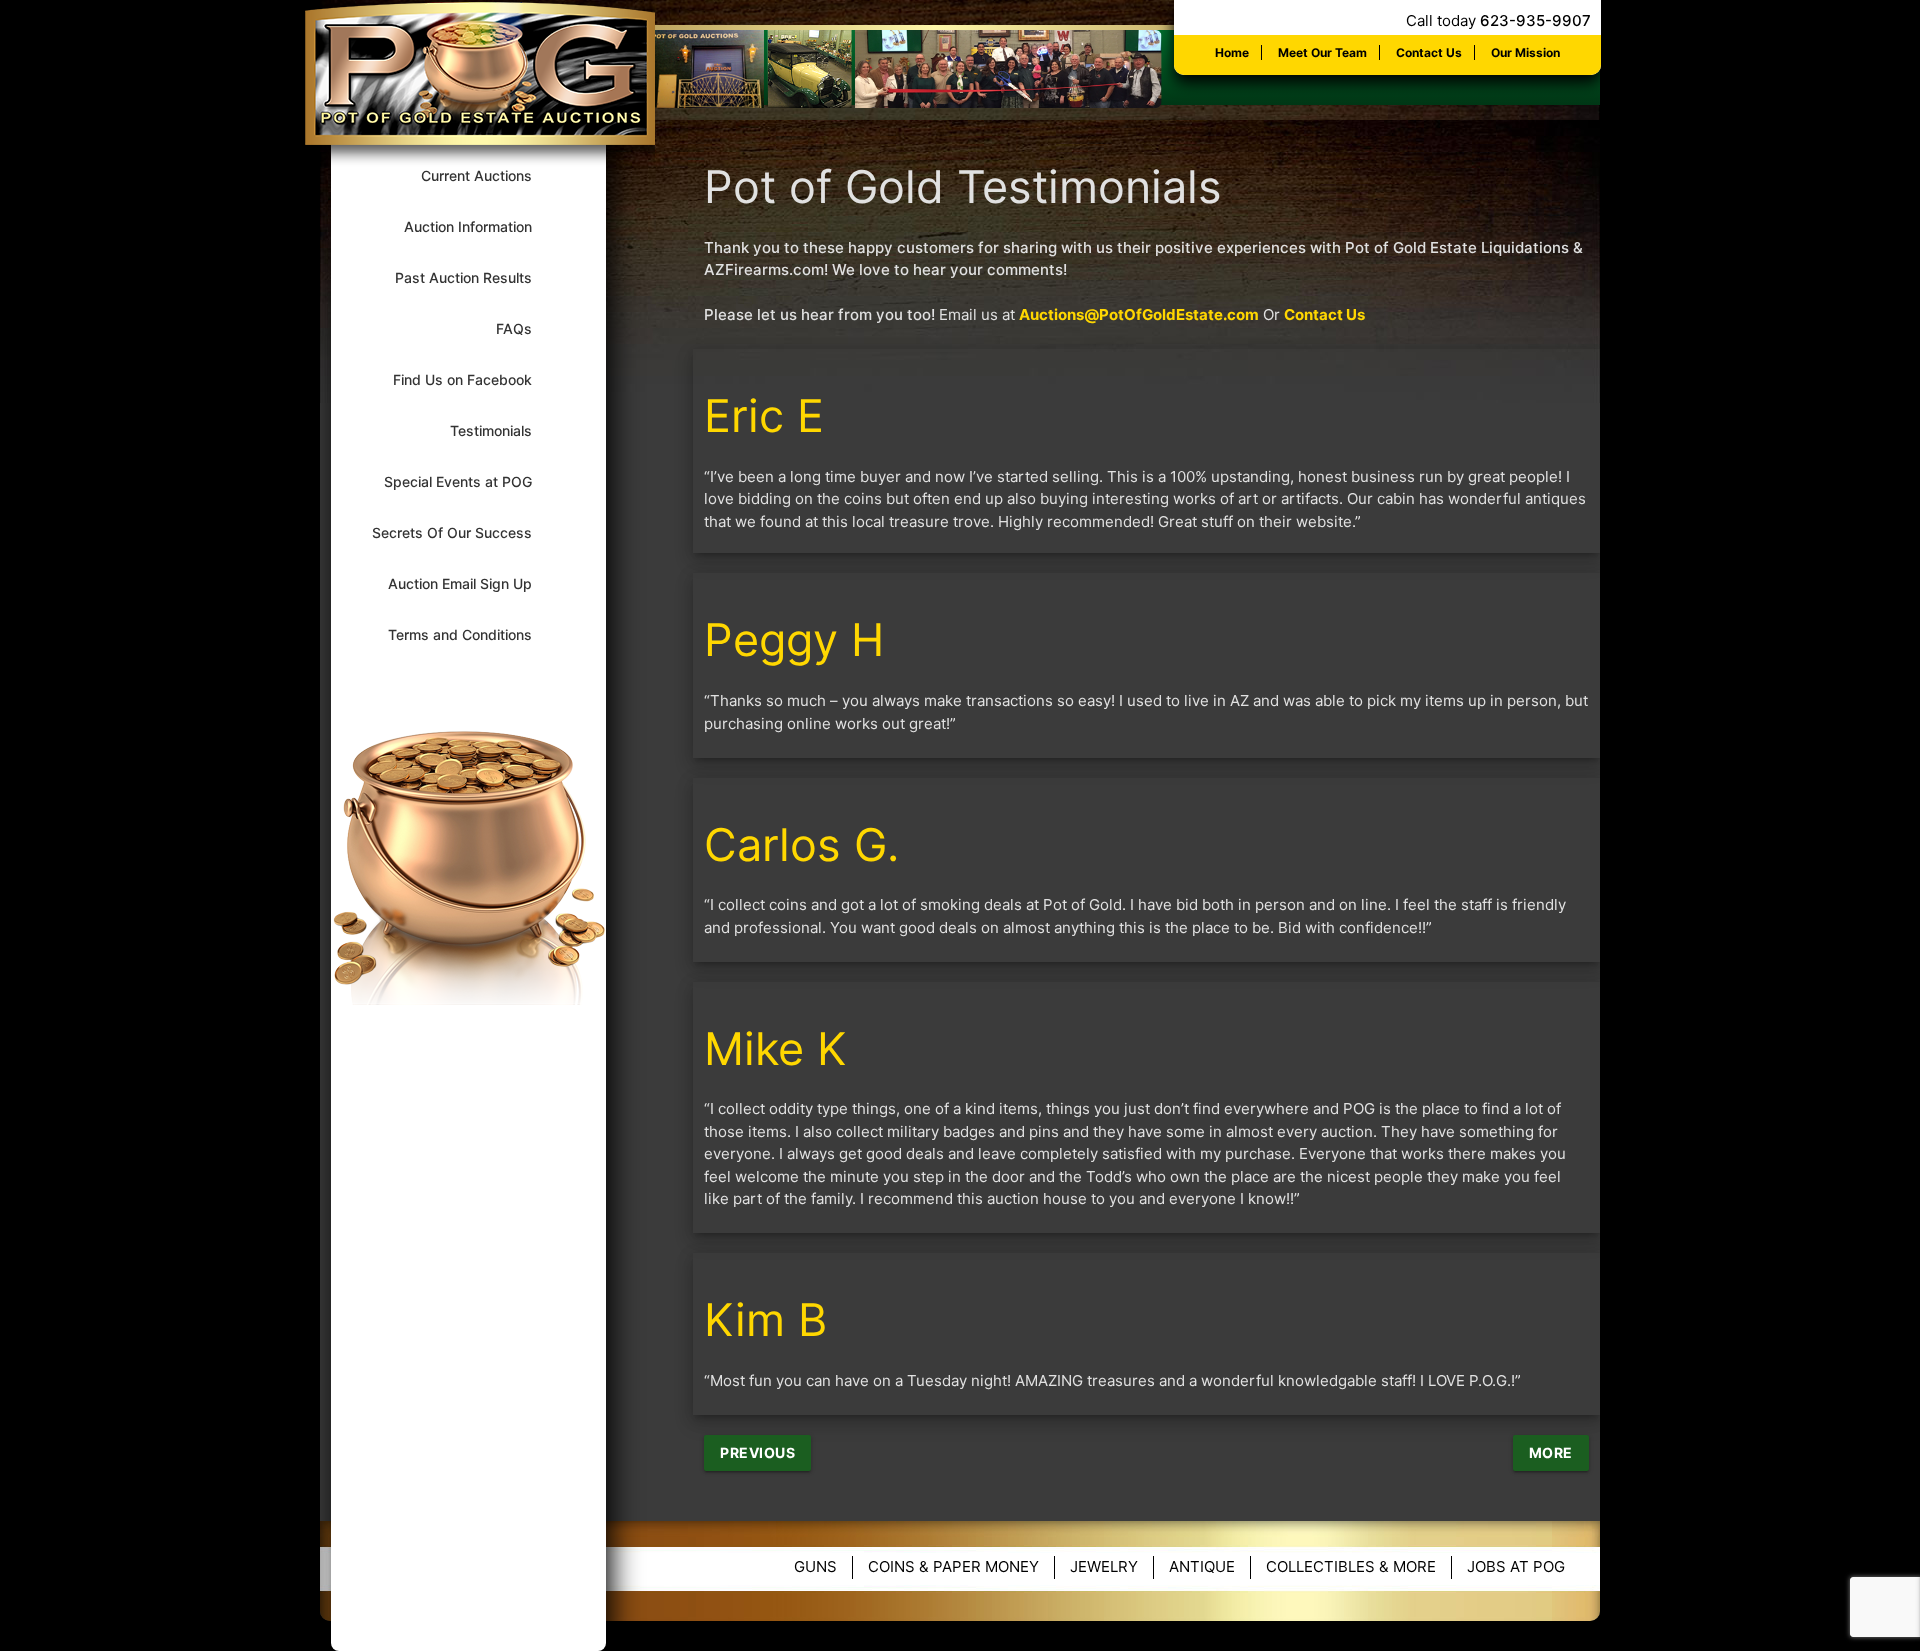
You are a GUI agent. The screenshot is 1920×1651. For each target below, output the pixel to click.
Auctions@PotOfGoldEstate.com (1139, 314)
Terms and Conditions (473, 634)
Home (1232, 52)
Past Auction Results (476, 277)
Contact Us (1429, 52)
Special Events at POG (471, 481)
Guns (815, 1566)
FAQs (527, 328)
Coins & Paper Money (953, 1566)
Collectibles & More (1351, 1566)
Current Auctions (489, 175)
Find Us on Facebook (475, 379)
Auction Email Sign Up (473, 583)
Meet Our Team (1322, 52)
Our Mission (1525, 52)
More (1551, 1452)
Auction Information (481, 226)
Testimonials (504, 430)
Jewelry (1104, 1566)
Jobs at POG (1516, 1566)
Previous (757, 1452)
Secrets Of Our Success (465, 532)
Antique (1202, 1566)
